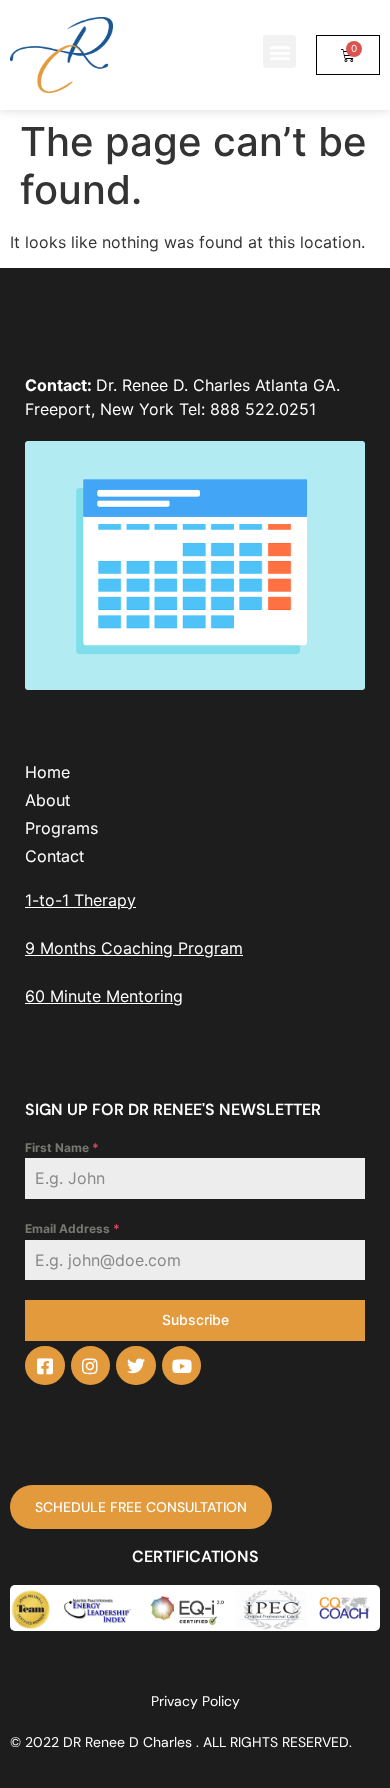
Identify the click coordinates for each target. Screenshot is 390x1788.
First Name (62, 1147)
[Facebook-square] (45, 1366)
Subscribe (195, 1319)
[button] (279, 51)
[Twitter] (136, 1366)
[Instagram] (91, 1366)
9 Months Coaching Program (134, 948)
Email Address (72, 1228)
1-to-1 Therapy (80, 900)
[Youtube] (182, 1366)
